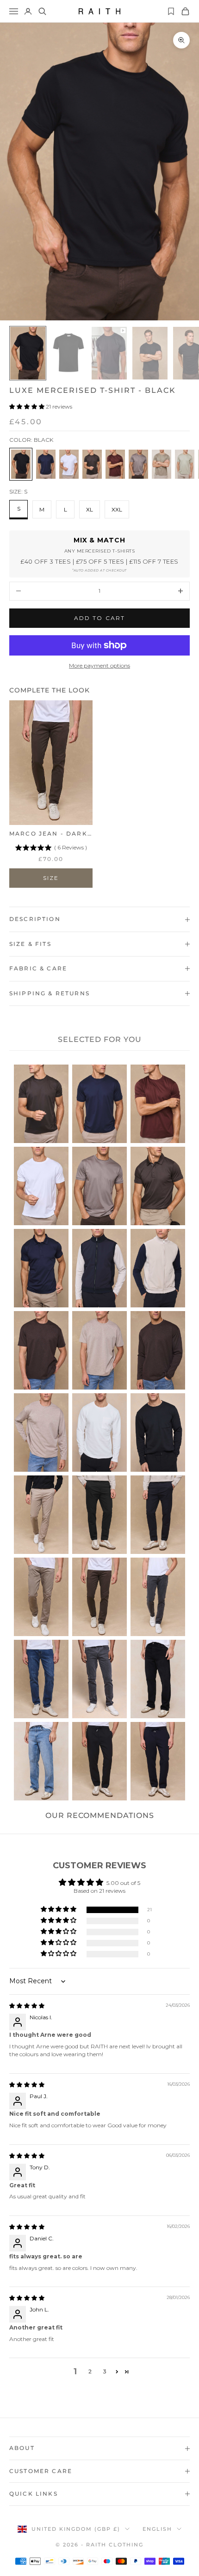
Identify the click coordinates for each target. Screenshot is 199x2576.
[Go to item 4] (150, 353)
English (157, 2529)
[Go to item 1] (28, 353)
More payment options (99, 665)
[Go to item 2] (68, 353)
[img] (27, 2006)
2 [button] (90, 2371)
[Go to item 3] (109, 353)
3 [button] (105, 2371)
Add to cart (100, 618)
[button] (28, 406)
